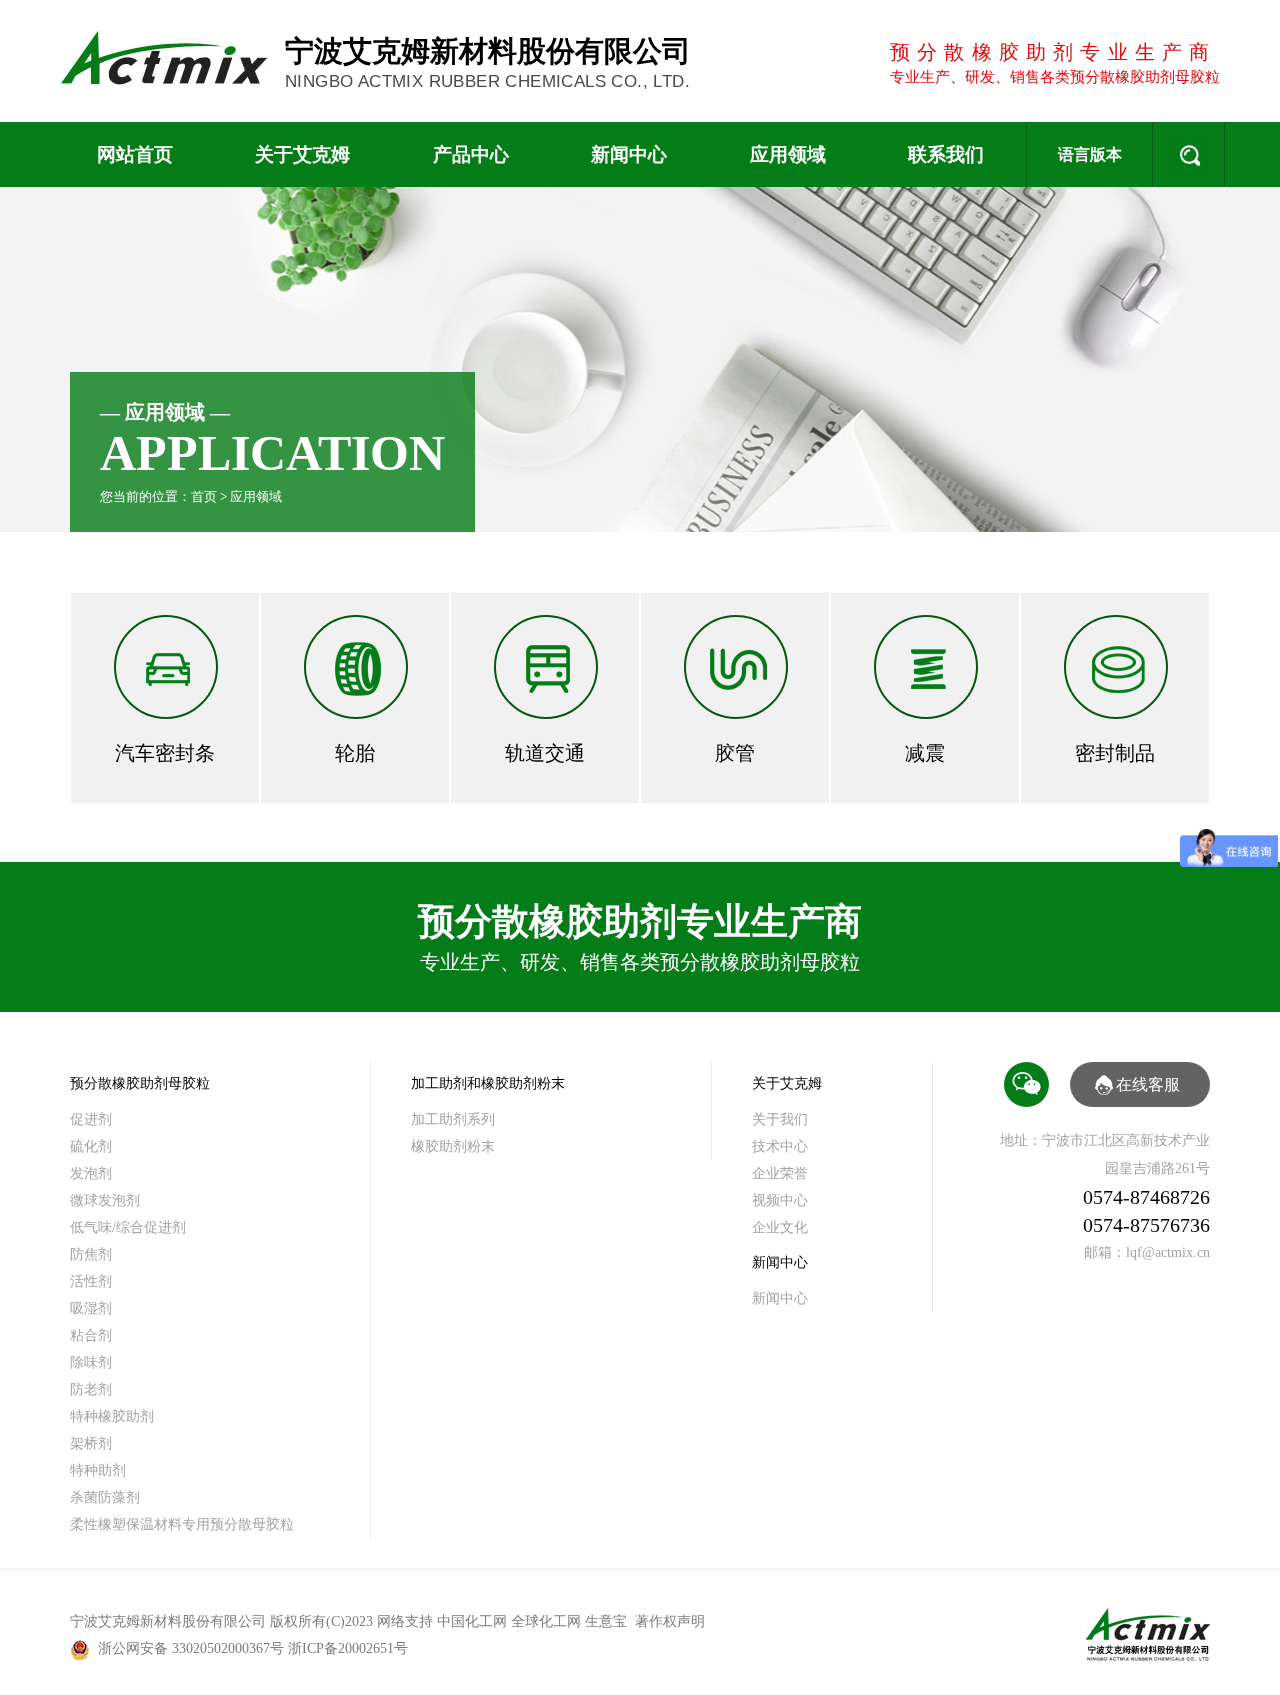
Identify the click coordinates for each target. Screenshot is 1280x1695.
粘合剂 (91, 1335)
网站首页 (135, 154)
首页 (204, 496)
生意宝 (606, 1621)
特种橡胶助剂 (112, 1416)
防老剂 (91, 1389)
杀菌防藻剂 (105, 1497)
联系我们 (946, 154)
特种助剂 (98, 1470)
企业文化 (780, 1227)
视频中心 (780, 1200)
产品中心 (471, 154)
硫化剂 (91, 1146)
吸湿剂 (91, 1308)
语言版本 (1090, 154)
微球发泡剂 (105, 1200)
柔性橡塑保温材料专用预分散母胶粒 (182, 1524)
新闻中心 (629, 154)
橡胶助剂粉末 (453, 1146)
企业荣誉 (780, 1173)
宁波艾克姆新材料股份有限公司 (488, 63)
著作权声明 (670, 1621)
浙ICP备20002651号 (348, 1648)
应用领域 (788, 154)
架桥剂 (91, 1443)
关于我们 (780, 1119)
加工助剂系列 (453, 1119)
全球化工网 (546, 1621)
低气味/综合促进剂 (128, 1227)
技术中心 (780, 1146)
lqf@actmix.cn (1168, 1252)
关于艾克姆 (302, 154)
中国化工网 (472, 1621)
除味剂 (91, 1362)
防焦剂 (91, 1254)
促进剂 (91, 1119)
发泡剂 (91, 1173)
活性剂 (91, 1281)
